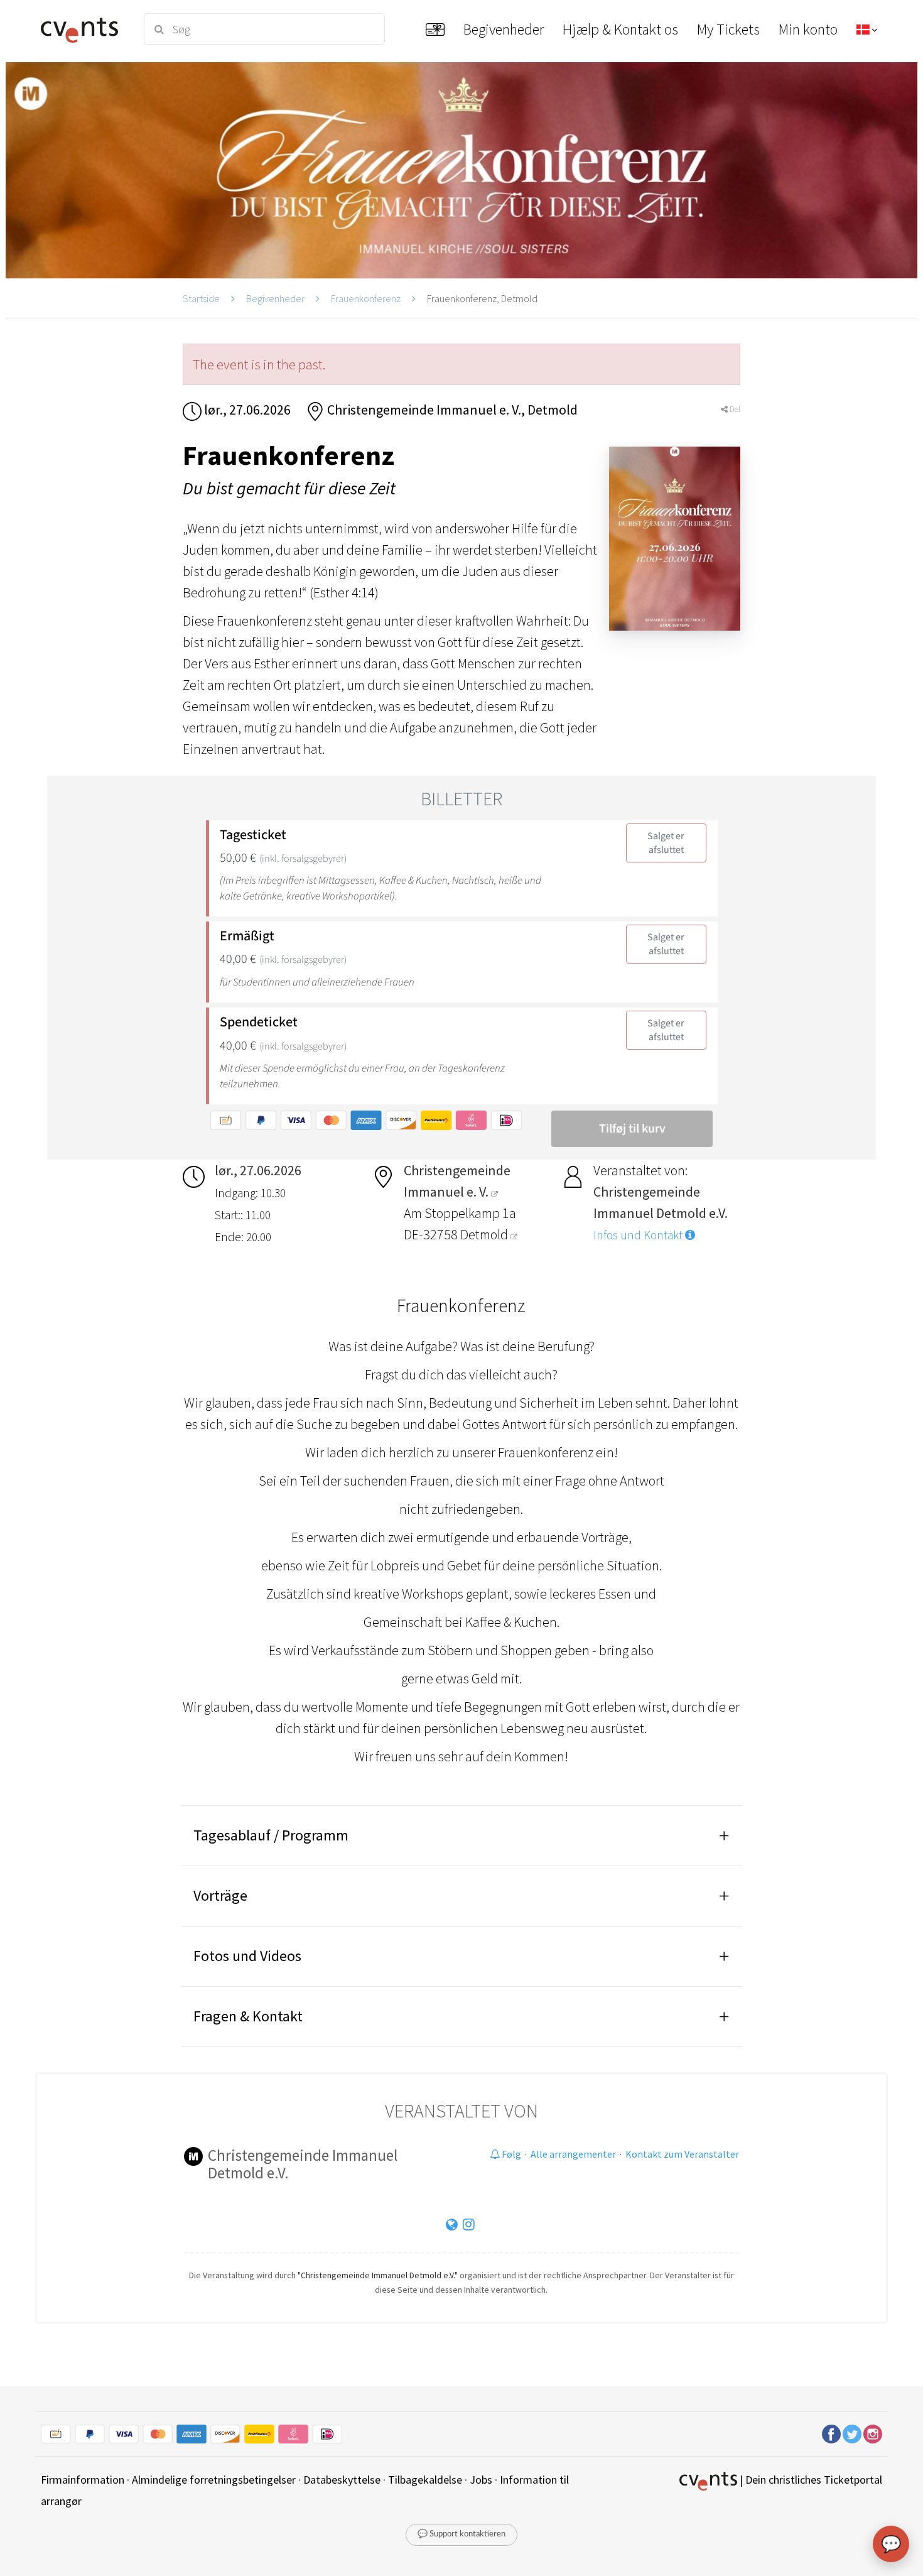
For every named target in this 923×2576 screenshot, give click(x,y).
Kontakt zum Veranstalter (682, 2154)
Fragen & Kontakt (248, 2016)
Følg (510, 2154)
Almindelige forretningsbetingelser (214, 2480)
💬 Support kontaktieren (462, 2534)
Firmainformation (83, 2480)
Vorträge (220, 1895)
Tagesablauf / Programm (271, 1835)
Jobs (481, 2480)
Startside (201, 298)
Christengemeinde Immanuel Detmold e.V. (303, 2164)
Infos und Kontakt (639, 1235)
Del (734, 409)
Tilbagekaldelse (425, 2480)
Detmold (485, 1234)
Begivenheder (275, 298)
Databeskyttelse (342, 2480)
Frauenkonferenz (366, 298)
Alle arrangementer (573, 2154)
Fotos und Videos (247, 1956)
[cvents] (84, 29)
